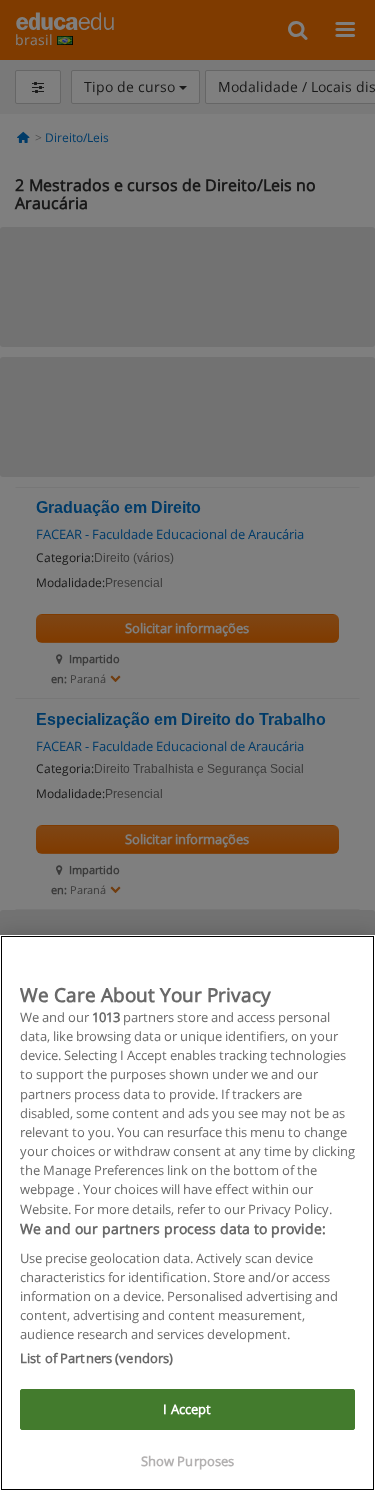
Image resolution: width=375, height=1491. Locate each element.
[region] (187, 1213)
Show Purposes (188, 1461)
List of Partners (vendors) (96, 1358)
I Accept (187, 1409)
